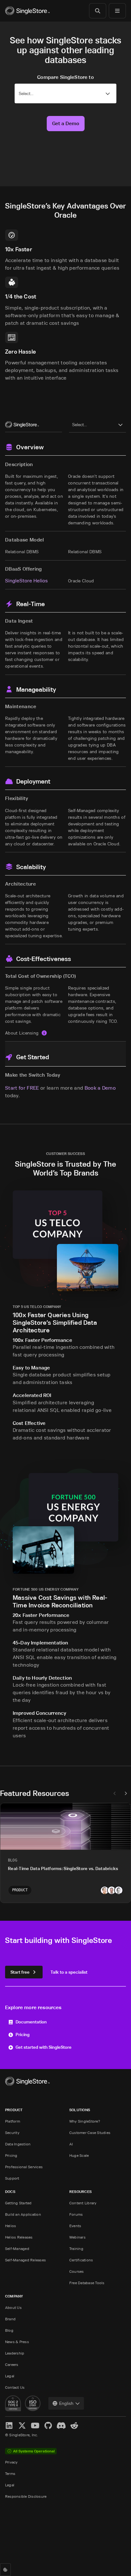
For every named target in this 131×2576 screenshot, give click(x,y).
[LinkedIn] (9, 2426)
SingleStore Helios (26, 580)
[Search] (98, 11)
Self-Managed (17, 2249)
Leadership (15, 2353)
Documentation (31, 2022)
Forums (76, 2214)
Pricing (23, 2034)
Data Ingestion (18, 2144)
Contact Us (15, 2387)
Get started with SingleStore (44, 2047)
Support (12, 2178)
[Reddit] (74, 2426)
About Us (13, 2307)
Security (12, 2133)
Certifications (81, 2260)
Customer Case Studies (90, 2133)
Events (75, 2226)
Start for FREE (22, 1088)
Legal (10, 2376)
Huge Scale (79, 2155)
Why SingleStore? (85, 2121)
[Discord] (61, 2426)
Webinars (77, 2237)
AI (71, 2144)
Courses (77, 2271)
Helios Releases (19, 2237)
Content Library (83, 2203)
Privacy (11, 2462)
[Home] (27, 11)
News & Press (17, 2342)
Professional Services (24, 2167)
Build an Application (23, 2214)
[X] (22, 2426)
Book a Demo (100, 1088)
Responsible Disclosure (26, 2496)
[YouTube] (35, 2426)
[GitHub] (48, 2426)
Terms (10, 2473)
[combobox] (66, 2403)
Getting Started (18, 2203)
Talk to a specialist (69, 1972)
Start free (20, 1972)
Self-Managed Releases (25, 2260)
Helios (10, 2226)
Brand (10, 2319)
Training (76, 2249)
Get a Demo (66, 123)
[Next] (126, 1793)
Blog (9, 2330)
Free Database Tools (87, 2283)
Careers (12, 2365)
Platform (13, 2121)
